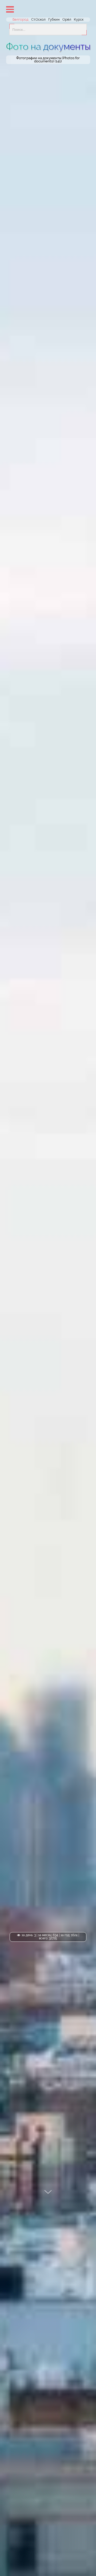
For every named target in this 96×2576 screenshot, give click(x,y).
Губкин (54, 19)
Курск (79, 19)
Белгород (21, 19)
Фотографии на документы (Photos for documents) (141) (48, 60)
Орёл (67, 19)
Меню (10, 9)
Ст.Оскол (38, 19)
